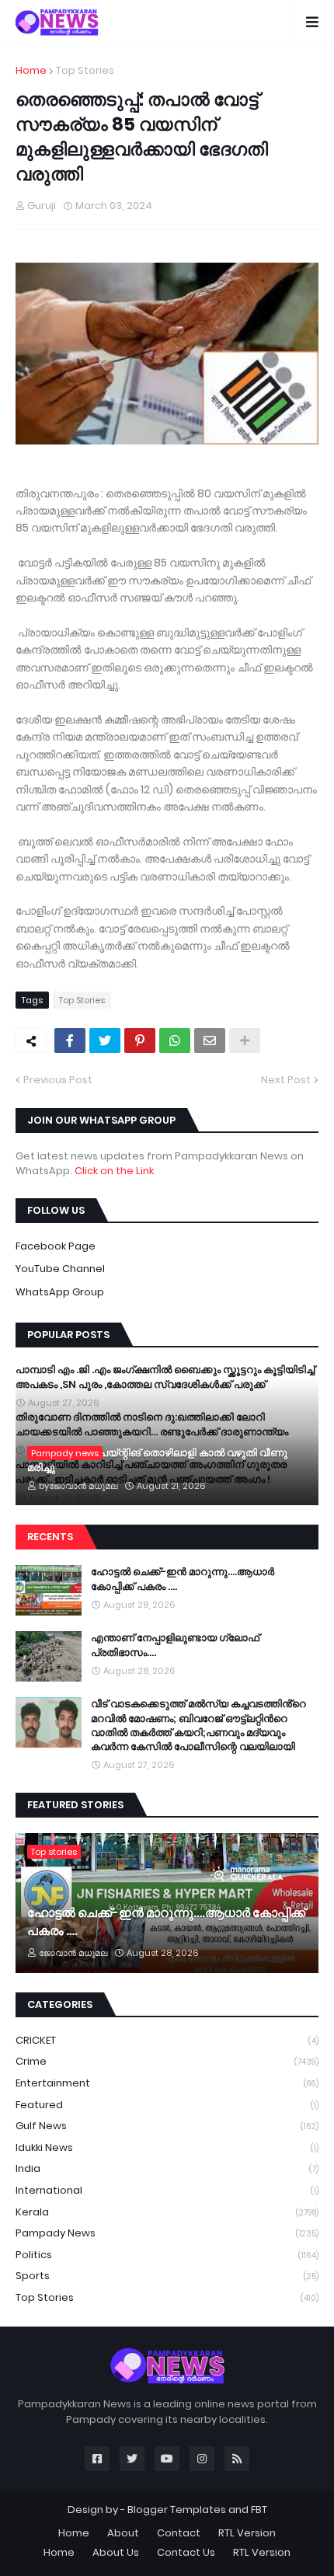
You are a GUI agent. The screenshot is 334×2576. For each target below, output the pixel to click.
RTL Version (247, 2533)
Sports (167, 2276)
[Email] (210, 1041)
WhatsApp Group (60, 1292)
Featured (167, 2105)
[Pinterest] (140, 1041)
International (167, 2190)
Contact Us (186, 2552)
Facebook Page (56, 1246)
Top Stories (85, 70)
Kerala (167, 2212)
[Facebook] (70, 1041)
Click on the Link (114, 1171)
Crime (167, 2061)
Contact (179, 2533)
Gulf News (167, 2126)
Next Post (286, 1080)
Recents (50, 1537)
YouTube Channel (60, 1269)
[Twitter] (105, 1041)
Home (31, 70)
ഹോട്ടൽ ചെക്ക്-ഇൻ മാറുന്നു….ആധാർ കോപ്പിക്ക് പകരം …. (183, 1579)
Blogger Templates (177, 2510)
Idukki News (167, 2147)
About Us (116, 2552)
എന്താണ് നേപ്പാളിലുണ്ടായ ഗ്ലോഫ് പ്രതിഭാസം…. (175, 1645)
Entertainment (167, 2083)
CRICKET (167, 2040)
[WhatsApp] (175, 1041)
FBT (259, 2510)
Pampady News (167, 2233)
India (167, 2168)
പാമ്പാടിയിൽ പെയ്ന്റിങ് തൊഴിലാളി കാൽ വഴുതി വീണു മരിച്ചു (157, 1460)
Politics (167, 2255)
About (123, 2533)
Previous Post (58, 1080)
